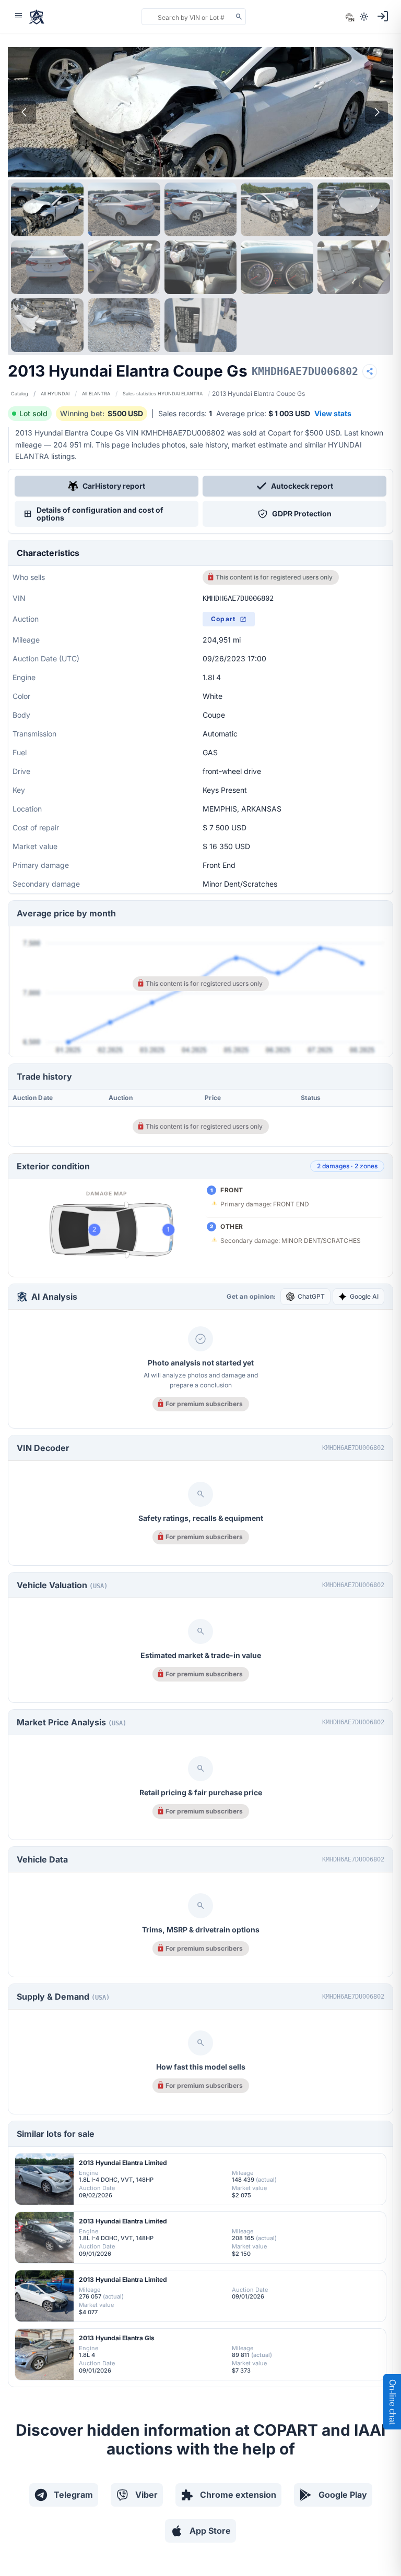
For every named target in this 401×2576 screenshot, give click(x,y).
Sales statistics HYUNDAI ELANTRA (163, 394)
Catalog (20, 394)
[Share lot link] (370, 371)
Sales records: (185, 413)
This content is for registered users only (274, 577)
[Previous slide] (25, 112)
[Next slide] (376, 112)
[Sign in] (383, 16)
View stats (333, 413)
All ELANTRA (96, 394)
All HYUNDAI (55, 394)
